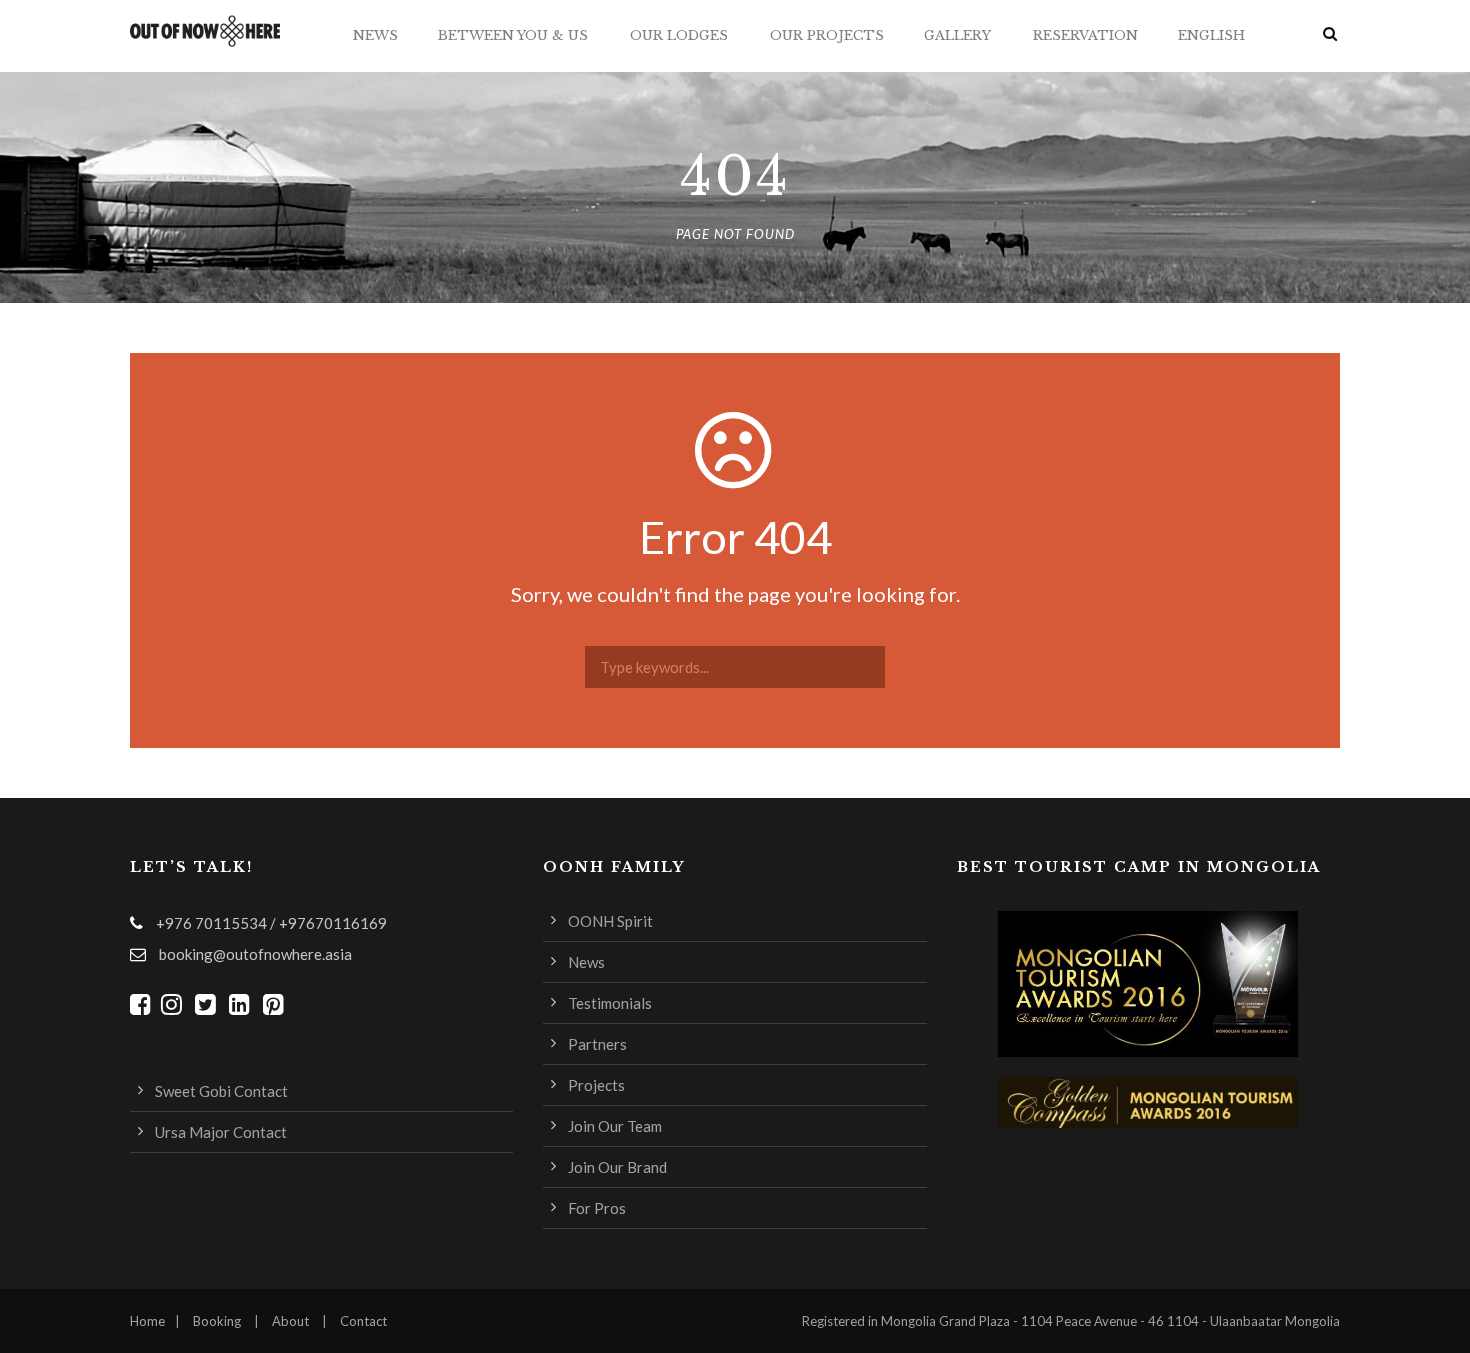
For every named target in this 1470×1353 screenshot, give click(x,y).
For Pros (597, 1208)
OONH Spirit (610, 921)
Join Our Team (615, 1126)
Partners (597, 1044)
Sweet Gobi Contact (221, 1091)
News (375, 35)
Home (147, 1321)
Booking (217, 1321)
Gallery (957, 35)
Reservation (1085, 35)
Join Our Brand (617, 1167)
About (290, 1321)
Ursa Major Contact (221, 1132)
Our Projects (827, 35)
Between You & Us (513, 35)
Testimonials (610, 1003)
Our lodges (679, 35)
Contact (363, 1321)
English (1211, 35)
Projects (596, 1085)
